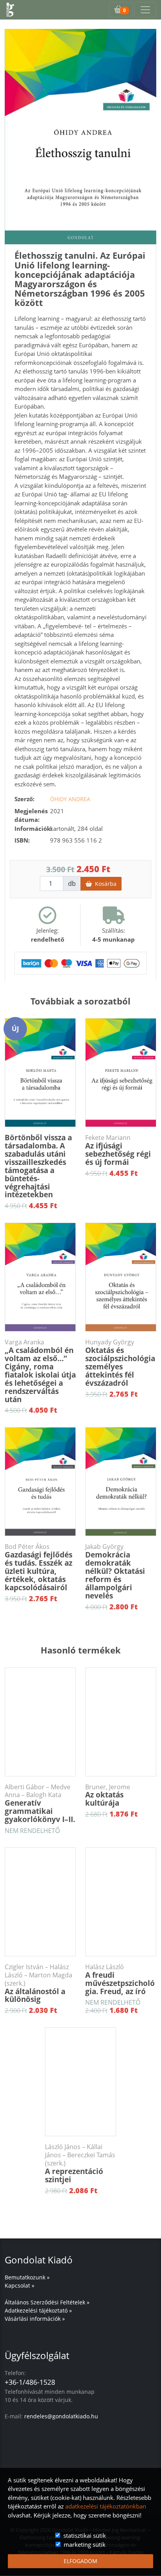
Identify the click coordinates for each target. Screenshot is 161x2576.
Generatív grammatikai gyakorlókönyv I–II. (40, 1804)
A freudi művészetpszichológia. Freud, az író (120, 1980)
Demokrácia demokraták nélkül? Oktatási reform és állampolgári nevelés (115, 1572)
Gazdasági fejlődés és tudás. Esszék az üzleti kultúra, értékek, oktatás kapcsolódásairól (38, 1568)
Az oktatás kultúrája (108, 1796)
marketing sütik (85, 2544)
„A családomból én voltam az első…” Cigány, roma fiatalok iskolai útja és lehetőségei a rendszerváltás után (40, 1371)
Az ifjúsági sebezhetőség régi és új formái (118, 1150)
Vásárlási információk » (35, 2319)
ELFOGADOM (80, 2561)
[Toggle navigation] (145, 10)
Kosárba (104, 884)
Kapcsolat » (20, 2285)
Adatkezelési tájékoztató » (38, 2310)
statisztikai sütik (85, 2535)
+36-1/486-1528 (30, 2382)
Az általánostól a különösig (38, 1984)
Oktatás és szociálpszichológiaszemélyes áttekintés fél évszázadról (120, 1363)
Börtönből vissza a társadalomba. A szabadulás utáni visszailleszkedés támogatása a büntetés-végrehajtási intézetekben (38, 1166)
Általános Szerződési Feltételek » (47, 2302)
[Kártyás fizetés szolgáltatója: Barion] (80, 962)
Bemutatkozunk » (27, 2277)
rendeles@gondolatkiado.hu (61, 2416)
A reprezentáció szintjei (80, 2164)
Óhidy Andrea (70, 799)
